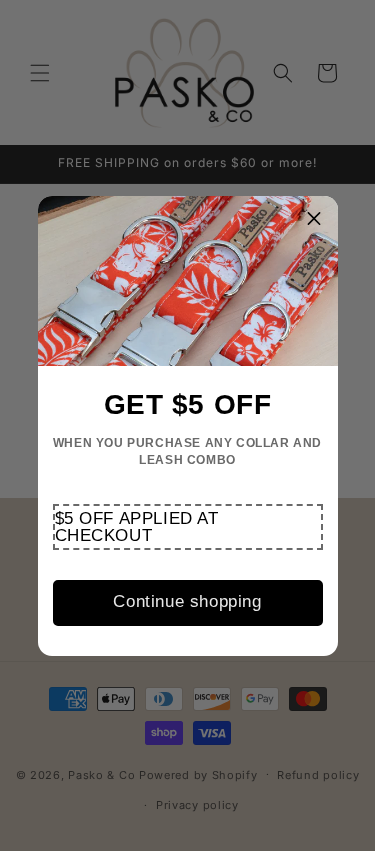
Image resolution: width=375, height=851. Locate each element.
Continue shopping (187, 601)
